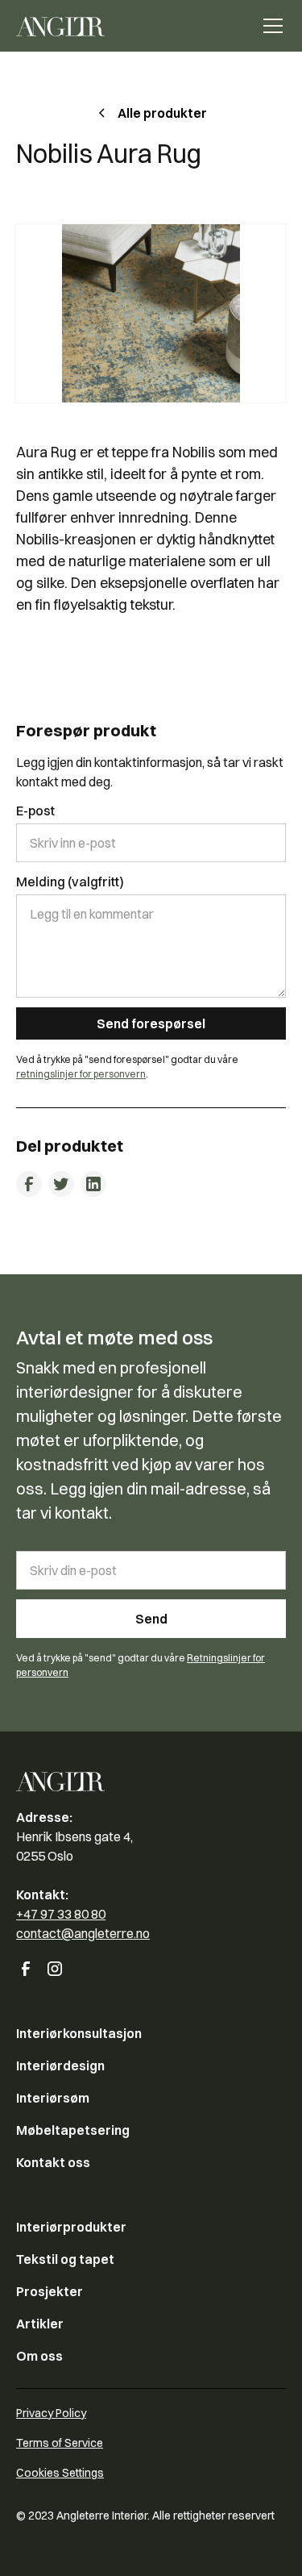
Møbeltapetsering (73, 2130)
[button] (270, 26)
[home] (60, 26)
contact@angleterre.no (83, 1933)
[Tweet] (61, 1184)
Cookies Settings (60, 2473)
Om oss (39, 2356)
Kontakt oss (53, 2162)
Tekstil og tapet (65, 2259)
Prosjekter (50, 2291)
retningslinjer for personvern (81, 1074)
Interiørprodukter (71, 2227)
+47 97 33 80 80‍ (61, 1914)
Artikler (40, 2324)
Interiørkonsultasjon (79, 2033)
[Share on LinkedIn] (93, 1184)
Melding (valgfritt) (70, 882)
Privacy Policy (51, 2413)
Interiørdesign (60, 2065)
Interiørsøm (53, 2098)
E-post (35, 811)
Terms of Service (60, 2443)
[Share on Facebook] (29, 1184)
